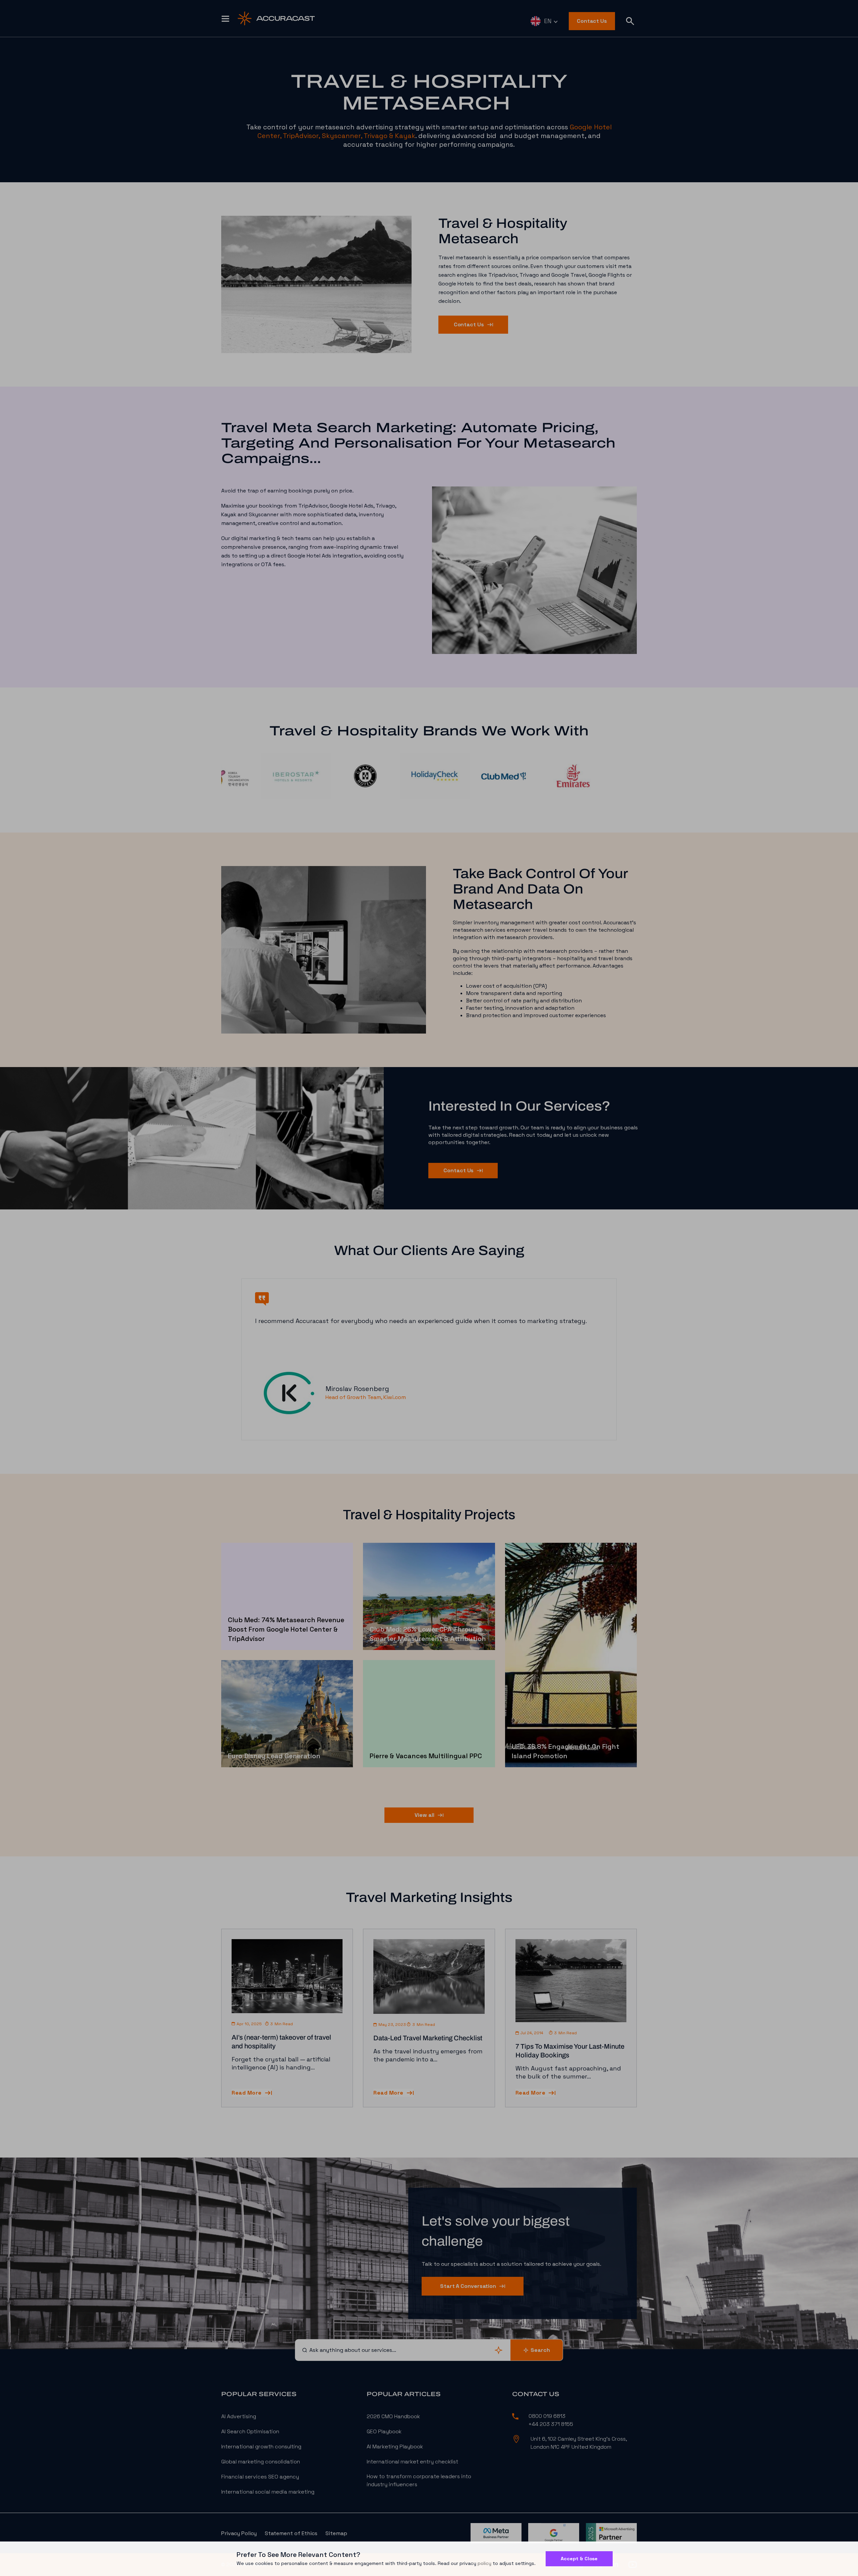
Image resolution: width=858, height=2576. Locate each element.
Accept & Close (579, 2559)
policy (484, 2563)
